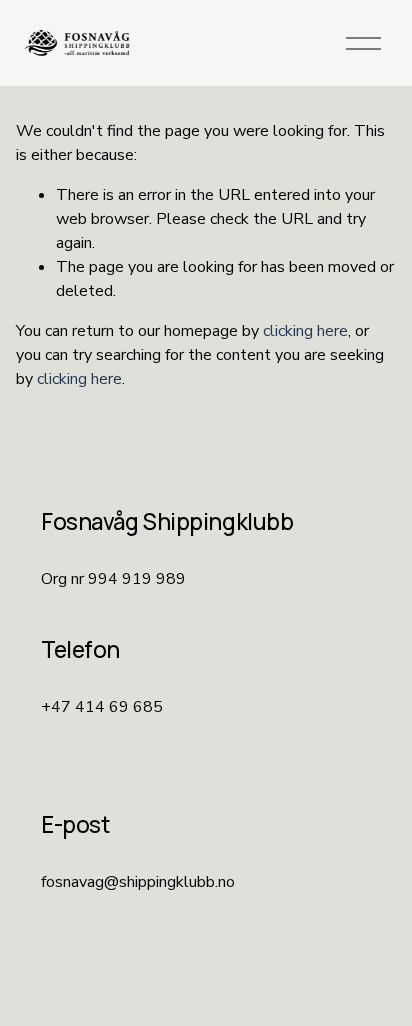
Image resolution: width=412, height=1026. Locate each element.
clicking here (305, 331)
